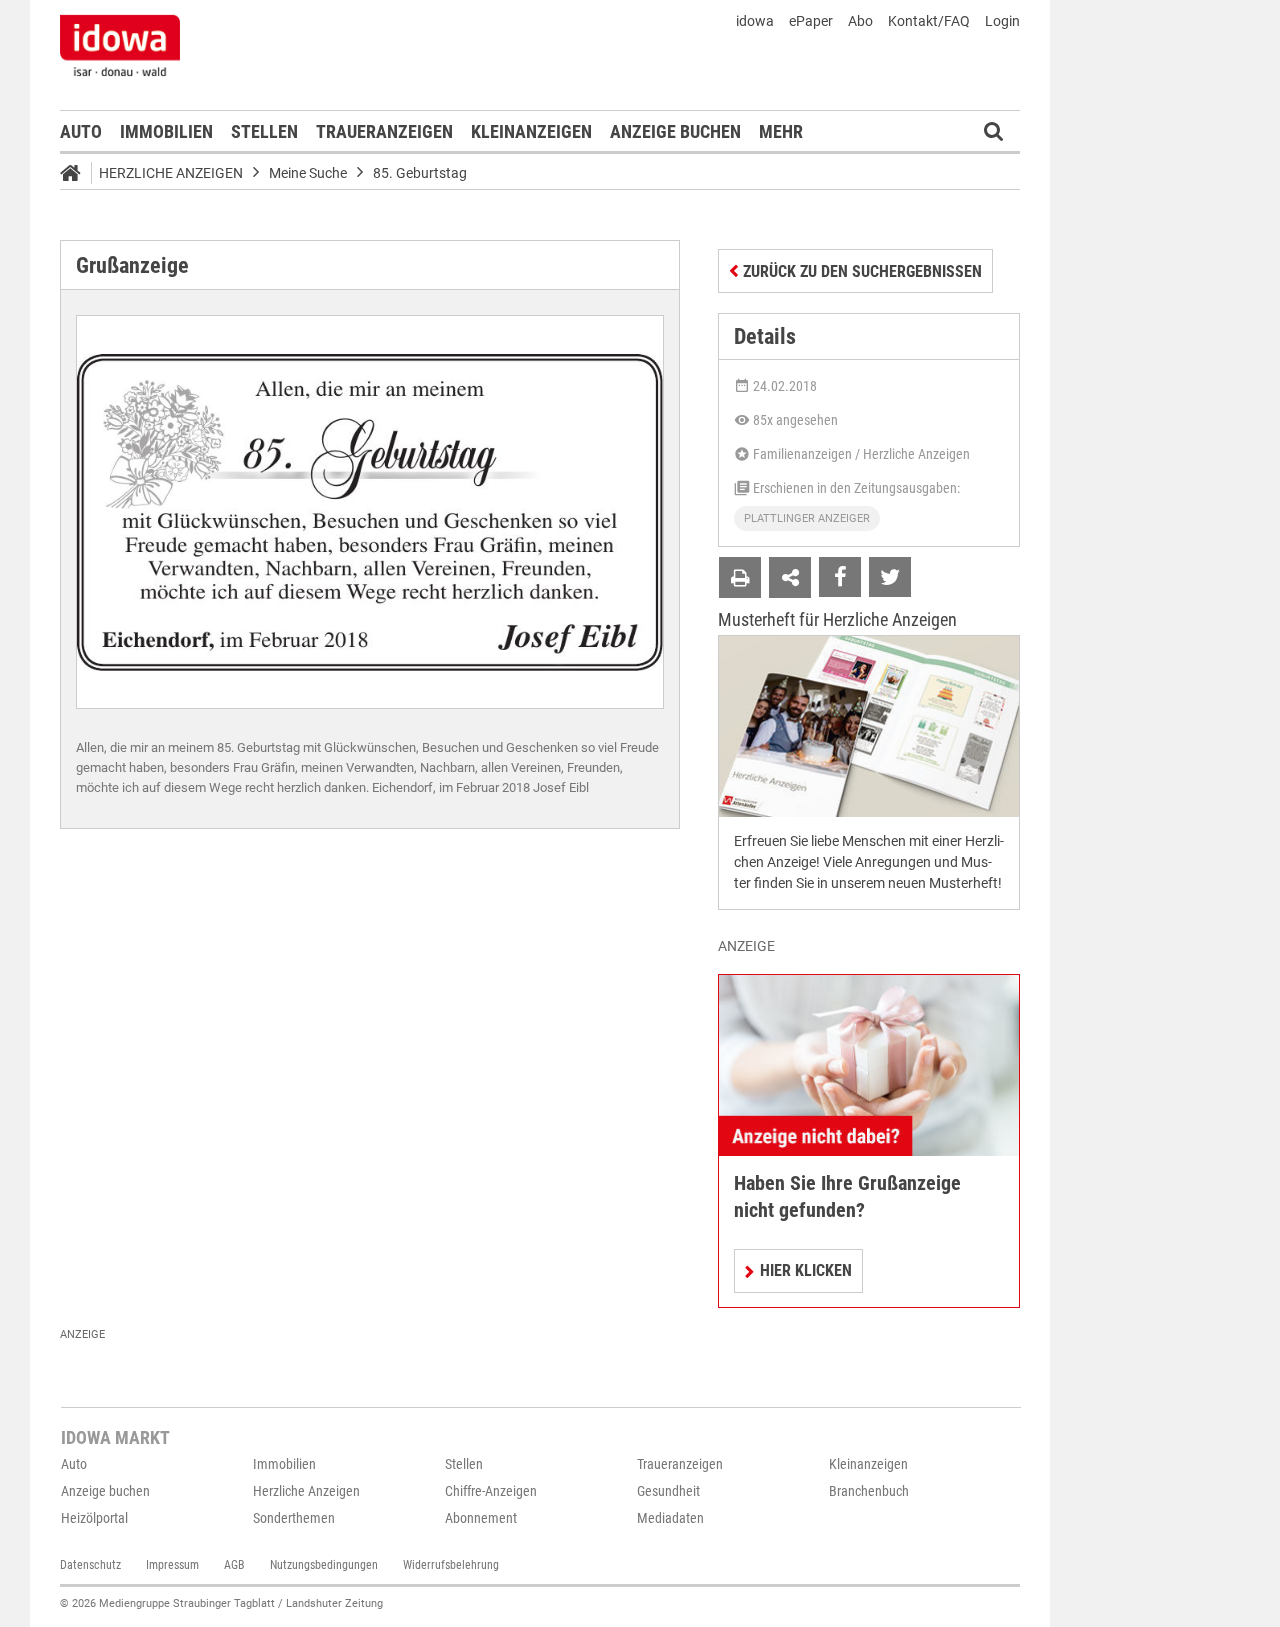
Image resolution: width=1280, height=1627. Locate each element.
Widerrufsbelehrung (451, 1565)
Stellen (264, 131)
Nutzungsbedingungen (324, 1565)
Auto (81, 131)
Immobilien (166, 131)
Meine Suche (308, 173)
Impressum (172, 1565)
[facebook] (840, 577)
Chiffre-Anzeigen (491, 1491)
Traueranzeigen (384, 131)
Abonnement (481, 1518)
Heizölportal (94, 1518)
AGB (234, 1565)
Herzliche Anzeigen (171, 173)
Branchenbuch (869, 1491)
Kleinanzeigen (531, 131)
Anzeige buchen (675, 131)
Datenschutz (90, 1565)
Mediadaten (670, 1518)
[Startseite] (77, 176)
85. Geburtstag (420, 173)
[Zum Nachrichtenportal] (120, 45)
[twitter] (890, 577)
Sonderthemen (294, 1518)
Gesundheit (668, 1491)
